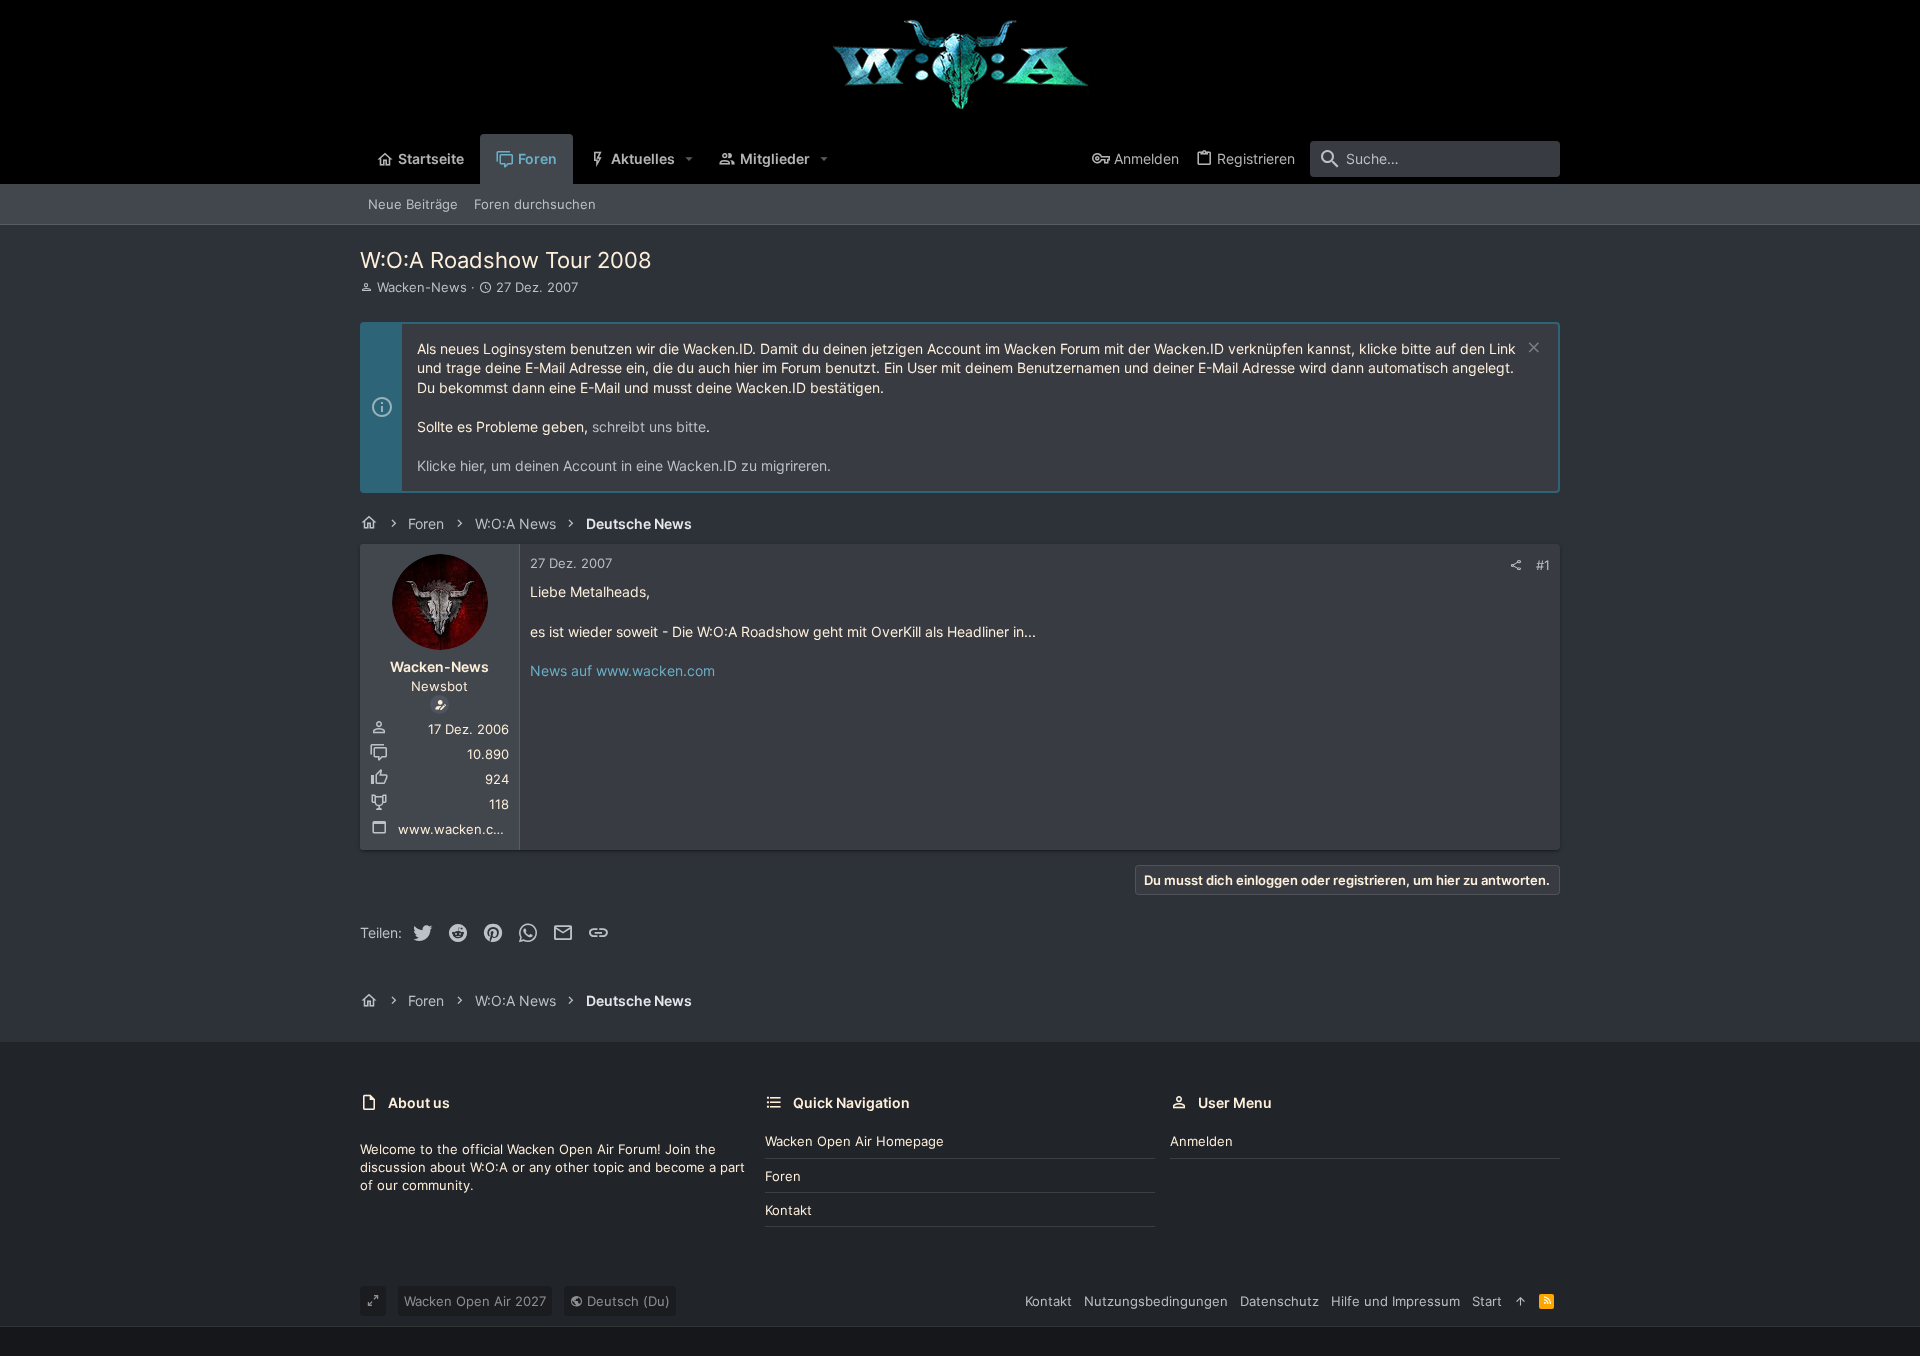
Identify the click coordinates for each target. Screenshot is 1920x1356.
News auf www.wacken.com (622, 670)
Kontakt (788, 1210)
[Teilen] (1515, 565)
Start (1487, 1301)
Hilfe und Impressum (1395, 1301)
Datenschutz (1279, 1301)
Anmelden (1201, 1141)
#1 (1543, 565)
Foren (783, 1176)
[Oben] (1520, 1301)
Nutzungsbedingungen (1156, 1301)
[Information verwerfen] (1531, 349)
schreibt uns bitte (649, 426)
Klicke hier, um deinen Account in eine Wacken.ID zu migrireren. (624, 465)
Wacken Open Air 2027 (475, 1301)
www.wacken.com (455, 829)
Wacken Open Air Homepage (854, 1141)
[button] (689, 159)
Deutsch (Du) (626, 1301)
